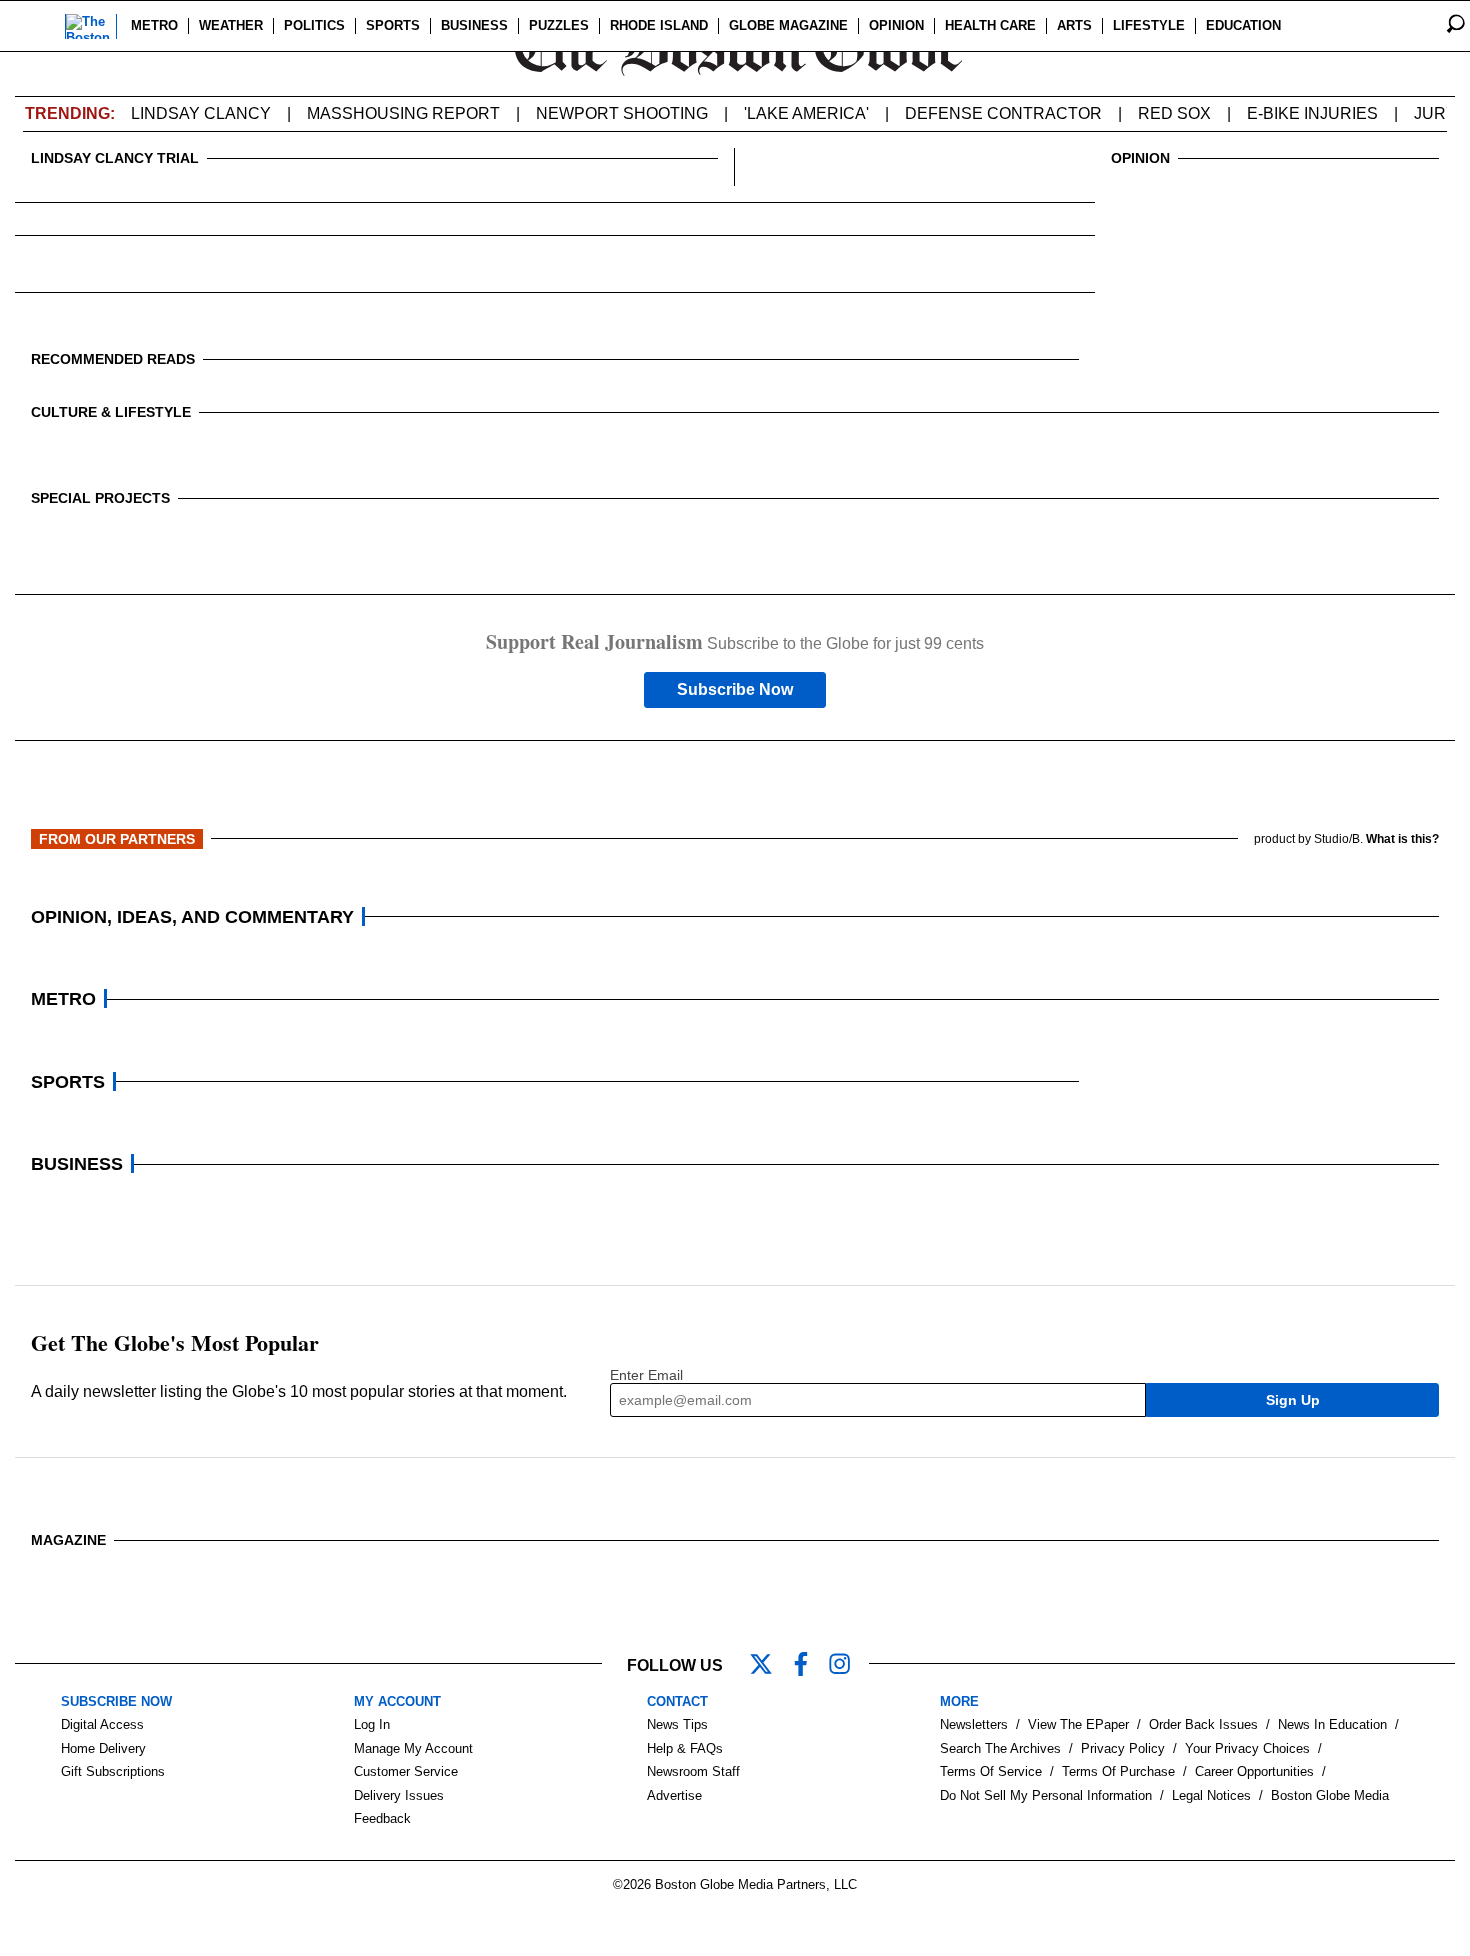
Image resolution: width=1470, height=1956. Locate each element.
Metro (154, 25)
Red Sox (1174, 113)
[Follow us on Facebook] (809, 1666)
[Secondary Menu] (37, 26)
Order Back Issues (1203, 1724)
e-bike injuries (1312, 113)
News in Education (1332, 1724)
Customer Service (406, 1771)
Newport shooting (622, 113)
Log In (372, 1724)
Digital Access (102, 1724)
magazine (68, 1540)
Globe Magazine (788, 25)
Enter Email (646, 1375)
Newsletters (974, 1724)
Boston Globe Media (1330, 1795)
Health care (990, 25)
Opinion (896, 25)
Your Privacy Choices (1247, 1748)
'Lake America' (806, 113)
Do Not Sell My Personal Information (1046, 1795)
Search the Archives (1000, 1748)
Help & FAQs (685, 1748)
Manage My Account (413, 1748)
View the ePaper (1078, 1724)
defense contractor (1003, 113)
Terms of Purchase (1118, 1771)
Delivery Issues (399, 1795)
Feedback (382, 1818)
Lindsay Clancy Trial (115, 158)
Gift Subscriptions (113, 1771)
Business (474, 25)
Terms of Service (991, 1771)
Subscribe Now (735, 689)
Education (1243, 25)
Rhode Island (659, 25)
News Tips (677, 1724)
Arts (1074, 25)
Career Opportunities (1254, 1771)
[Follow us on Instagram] (849, 1666)
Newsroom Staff (693, 1771)
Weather (231, 25)
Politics (314, 25)
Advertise (674, 1795)
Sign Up (1293, 1400)
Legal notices (1211, 1795)
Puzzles (559, 25)
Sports (393, 25)
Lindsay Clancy (201, 113)
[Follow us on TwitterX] (769, 1666)
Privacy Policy (1123, 1748)
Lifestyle (1149, 25)
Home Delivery (103, 1748)
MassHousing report (403, 113)
